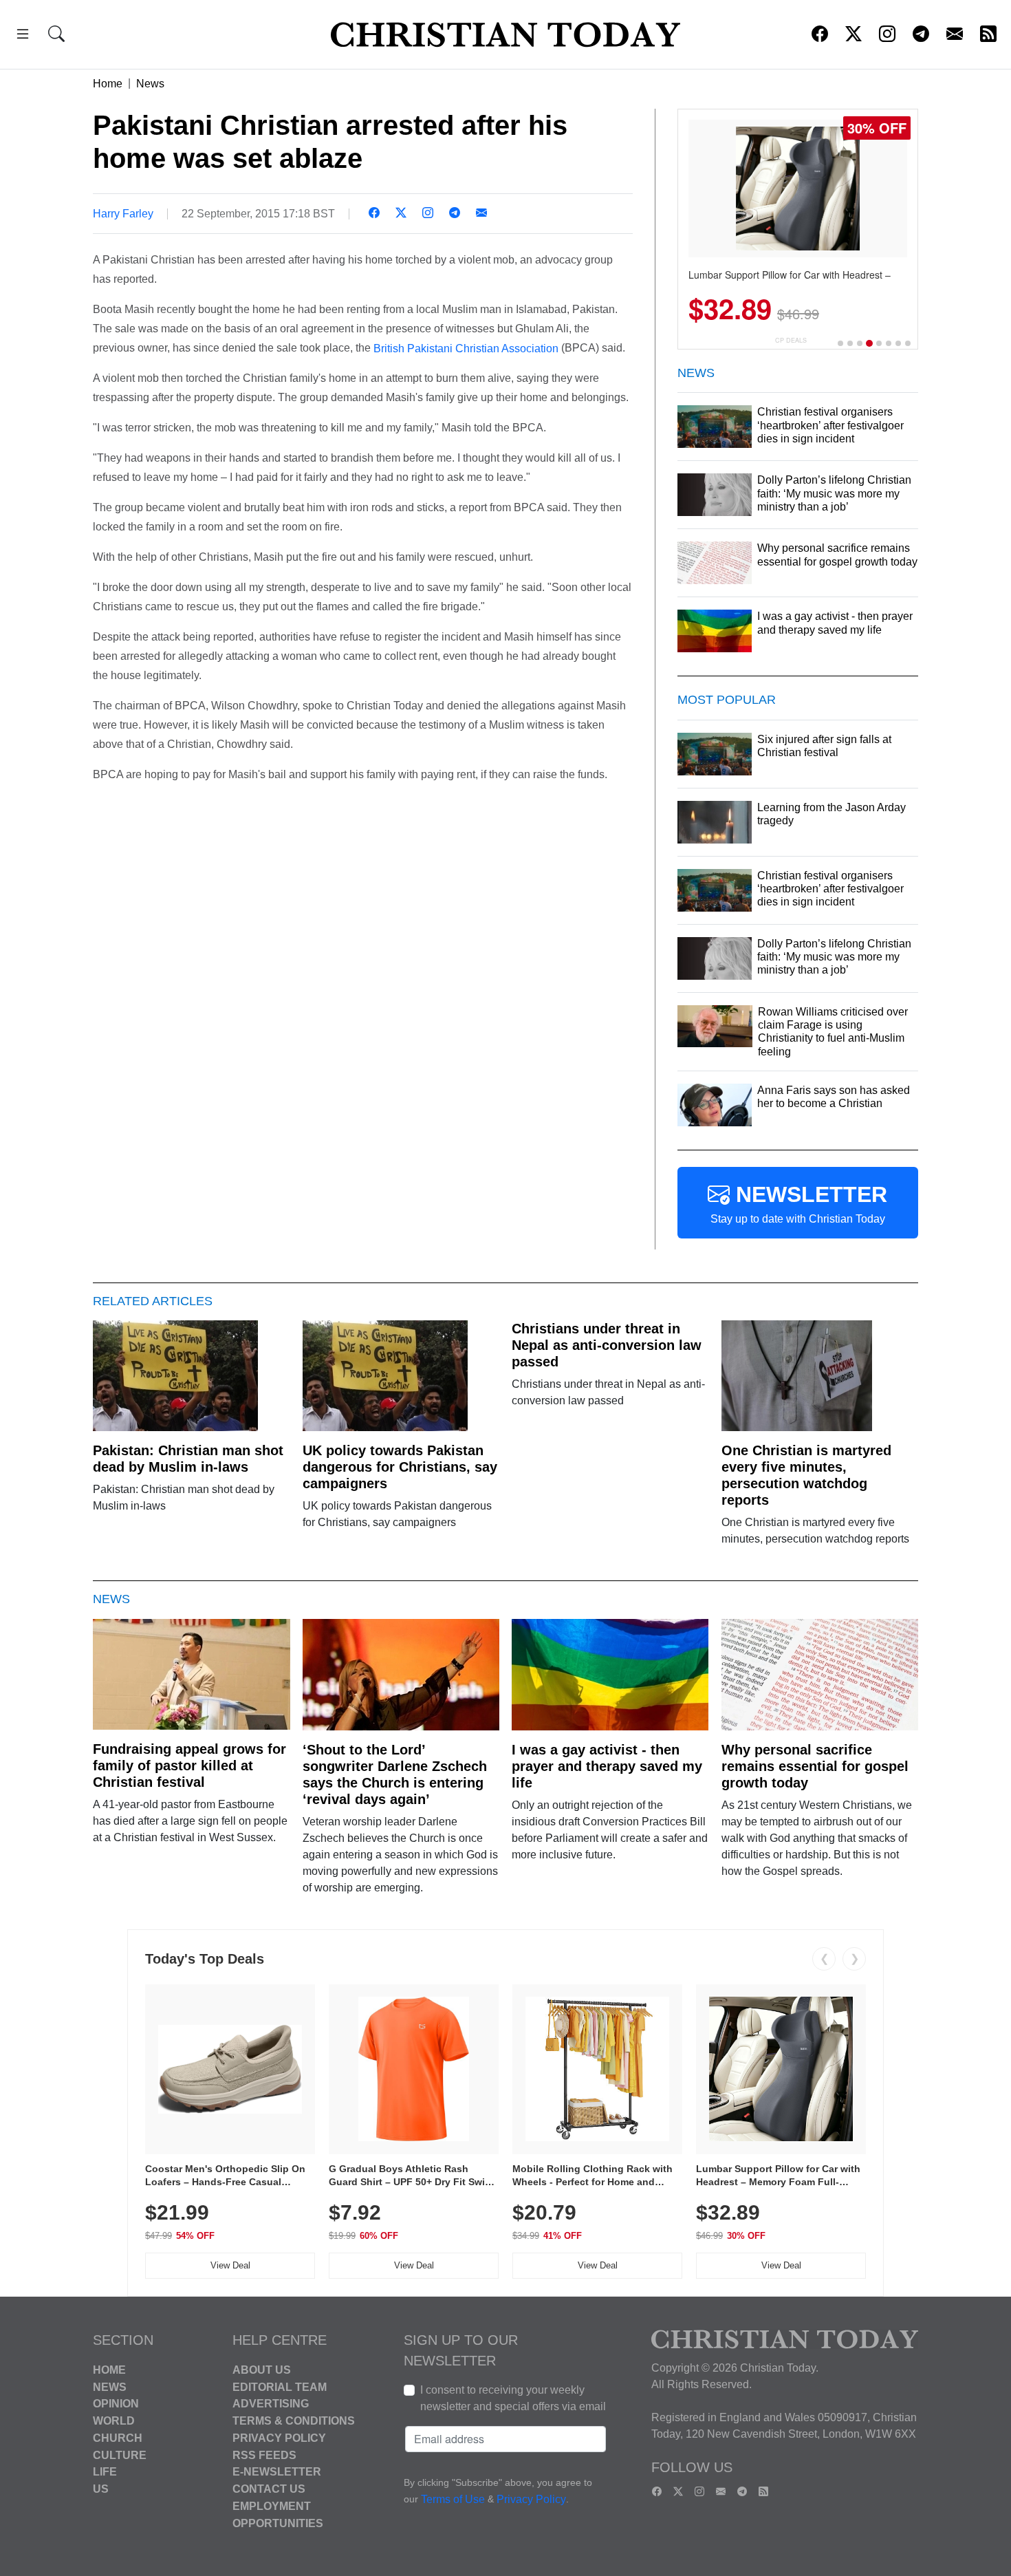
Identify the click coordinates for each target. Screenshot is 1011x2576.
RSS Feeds (264, 2455)
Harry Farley (123, 214)
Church (118, 2438)
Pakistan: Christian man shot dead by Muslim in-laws (188, 1459)
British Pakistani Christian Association (467, 348)
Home (108, 84)
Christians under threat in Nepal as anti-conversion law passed (607, 1345)
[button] (23, 36)
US (101, 2489)
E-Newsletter (277, 2472)
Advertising (271, 2404)
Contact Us (269, 2489)
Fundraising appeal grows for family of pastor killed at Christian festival (189, 1765)
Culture (120, 2455)
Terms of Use (453, 2499)
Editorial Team (280, 2386)
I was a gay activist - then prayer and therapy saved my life (607, 1766)
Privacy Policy (279, 2438)
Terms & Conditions (294, 2421)
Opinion (116, 2404)
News (150, 84)
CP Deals (791, 340)
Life (105, 2472)
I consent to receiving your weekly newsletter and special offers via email (513, 2398)
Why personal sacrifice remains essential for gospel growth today (815, 1766)
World (114, 2421)
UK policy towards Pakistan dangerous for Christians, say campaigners (400, 1467)
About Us (262, 2370)
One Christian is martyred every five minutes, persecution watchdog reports (806, 1475)
